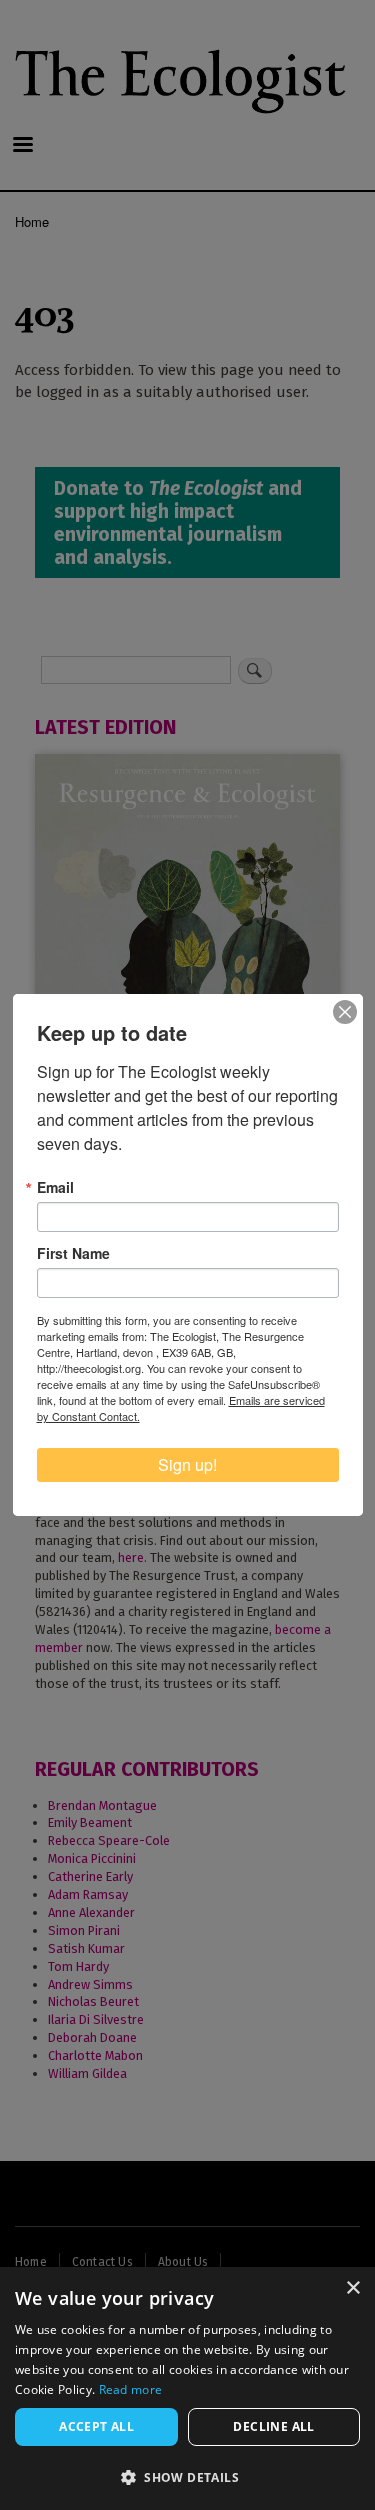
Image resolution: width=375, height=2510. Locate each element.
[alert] (187, 2388)
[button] (187, 2477)
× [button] (352, 2288)
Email (55, 1187)
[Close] (345, 1012)
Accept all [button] (96, 2426)
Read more (131, 2389)
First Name (73, 1253)
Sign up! (187, 1464)
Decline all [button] (273, 2426)
